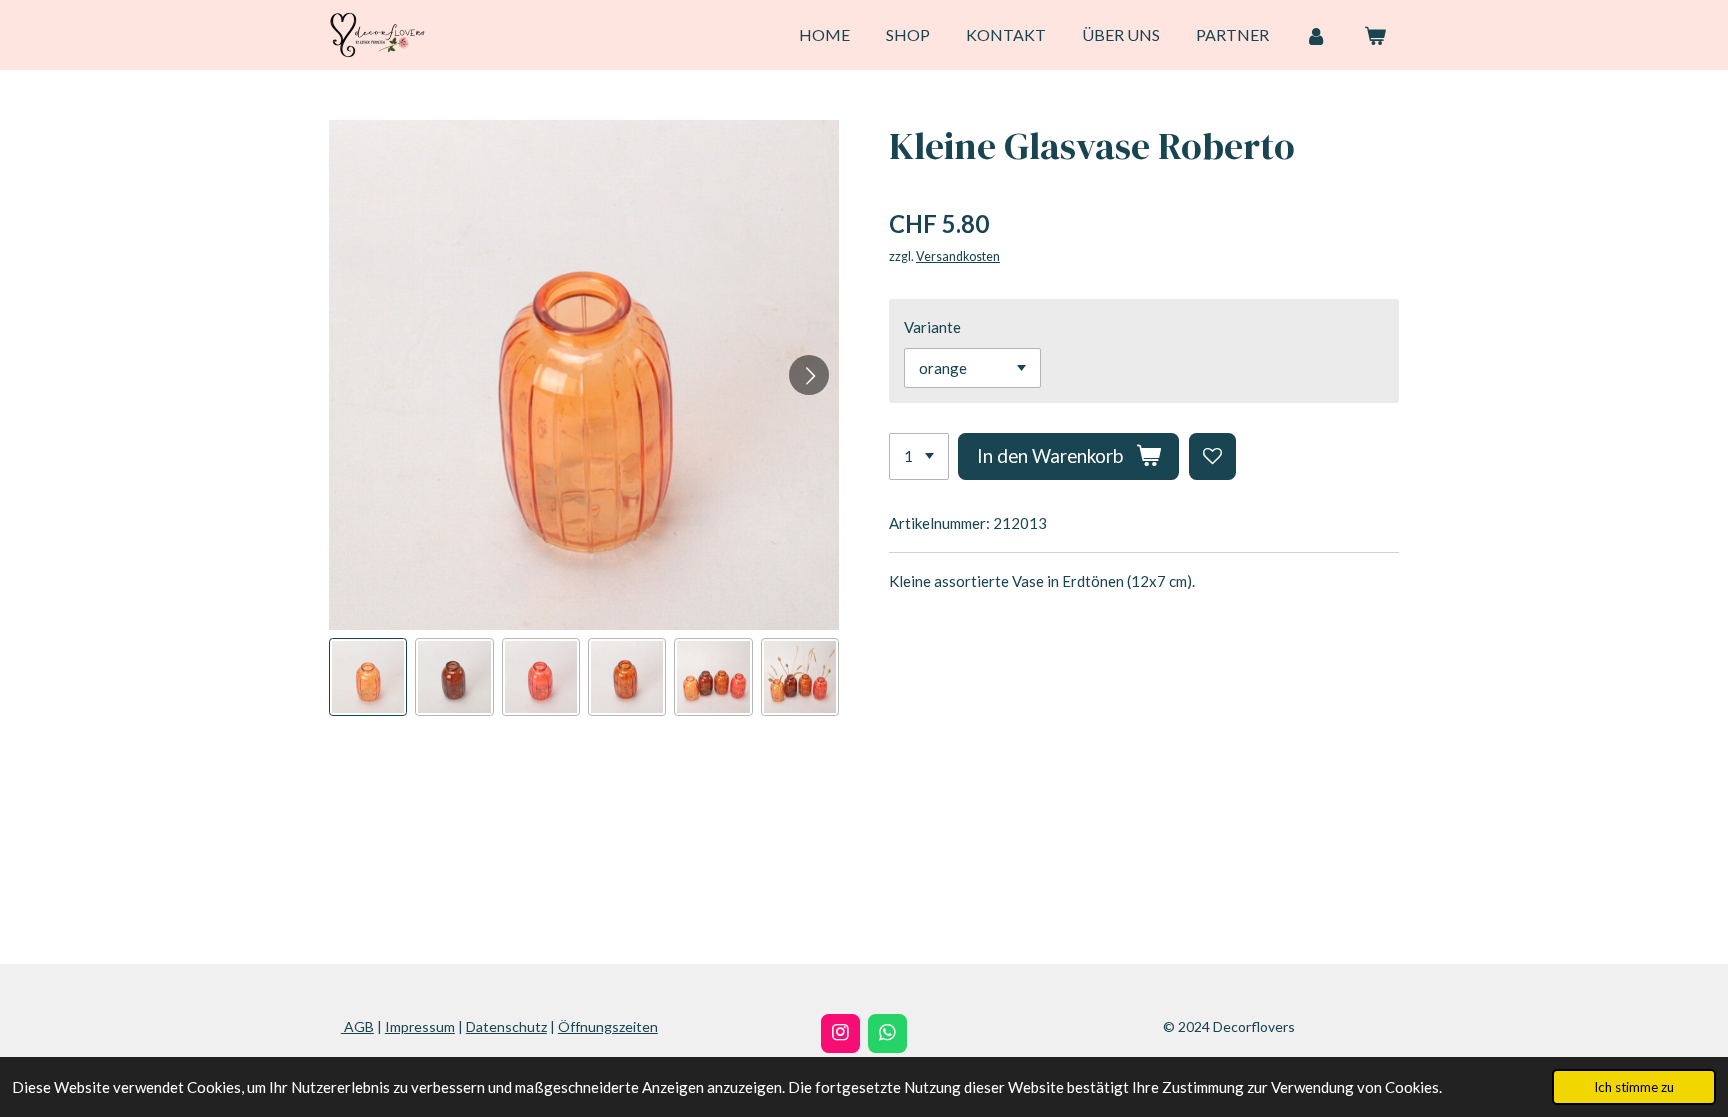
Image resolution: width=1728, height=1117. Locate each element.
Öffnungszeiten (608, 1026)
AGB (357, 1026)
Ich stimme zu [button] (1634, 1087)
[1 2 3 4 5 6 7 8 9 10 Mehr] (919, 456)
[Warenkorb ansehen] (1375, 35)
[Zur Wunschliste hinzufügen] (1212, 456)
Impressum (420, 1026)
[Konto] (1316, 35)
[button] (368, 677)
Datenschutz (506, 1026)
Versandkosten (958, 256)
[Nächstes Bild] (809, 375)
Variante (932, 327)
